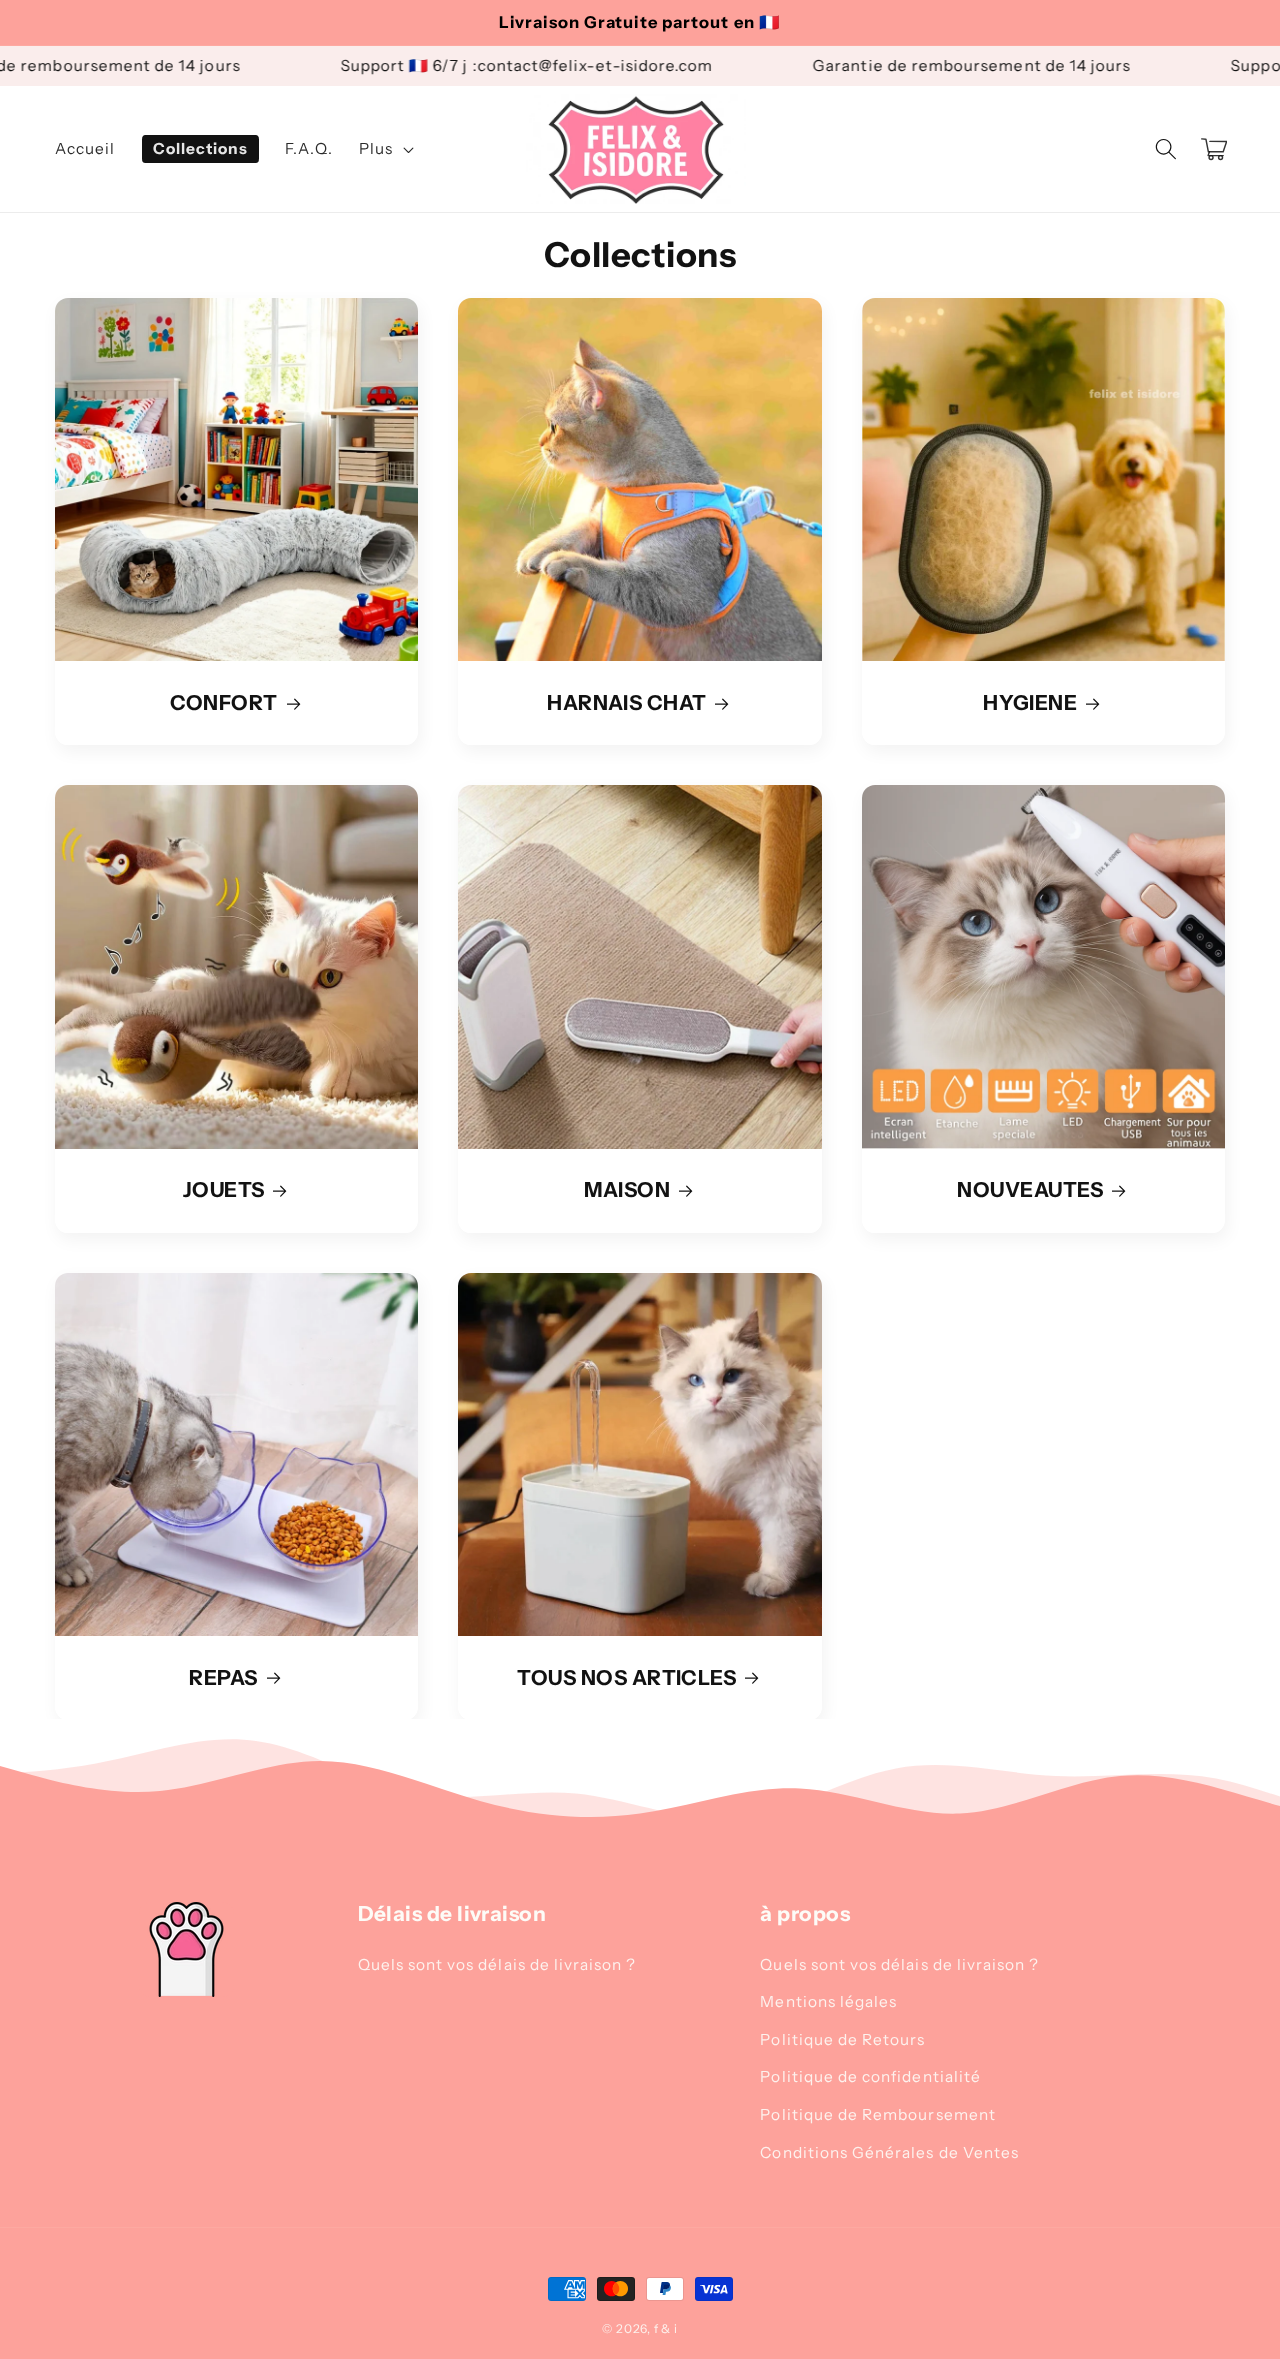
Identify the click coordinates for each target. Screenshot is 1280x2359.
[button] (1165, 149)
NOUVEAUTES (1030, 1190)
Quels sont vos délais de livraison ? (497, 1964)
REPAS (223, 1678)
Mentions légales (828, 2001)
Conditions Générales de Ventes (889, 2152)
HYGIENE (1030, 703)
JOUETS (224, 1190)
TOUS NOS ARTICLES (626, 1678)
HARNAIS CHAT (627, 703)
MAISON (627, 1190)
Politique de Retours (842, 2039)
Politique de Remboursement (877, 2114)
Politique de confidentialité (870, 2076)
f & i (666, 2328)
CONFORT (224, 703)
